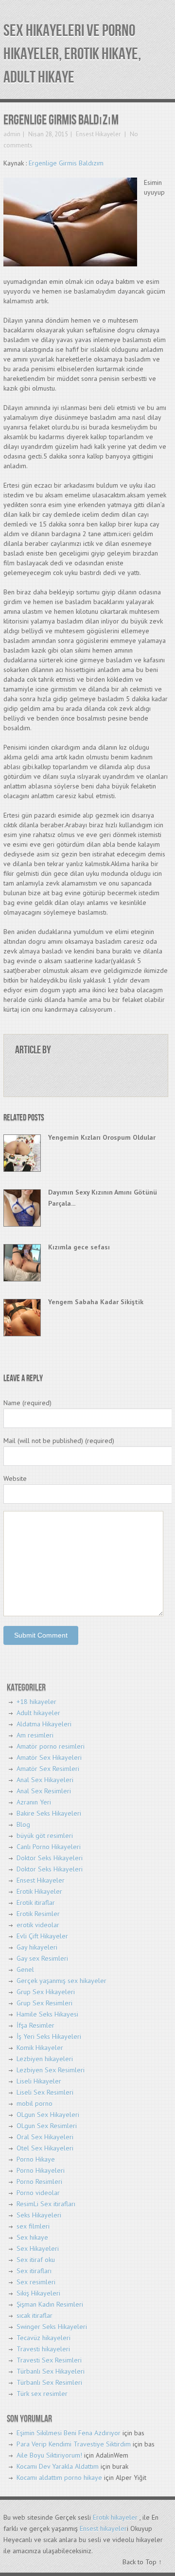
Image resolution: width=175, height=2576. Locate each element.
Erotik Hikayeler (39, 1891)
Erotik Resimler (38, 1914)
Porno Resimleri (39, 2182)
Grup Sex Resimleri (44, 2003)
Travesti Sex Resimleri (49, 2360)
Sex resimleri (36, 2282)
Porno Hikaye (36, 2159)
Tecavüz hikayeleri (44, 2338)
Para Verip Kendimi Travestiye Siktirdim (74, 2444)
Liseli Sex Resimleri (45, 2092)
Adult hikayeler (38, 1713)
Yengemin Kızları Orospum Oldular (102, 1137)
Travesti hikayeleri (43, 2349)
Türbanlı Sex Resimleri (49, 2382)
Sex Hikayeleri (38, 2248)
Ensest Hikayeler (98, 134)
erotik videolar (38, 1925)
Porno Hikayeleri (41, 2170)
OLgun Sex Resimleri (47, 2126)
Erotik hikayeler (115, 2517)
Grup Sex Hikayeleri (46, 1992)
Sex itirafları (34, 2271)
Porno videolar (38, 2193)
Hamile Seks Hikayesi (47, 2014)
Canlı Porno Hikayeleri (49, 1847)
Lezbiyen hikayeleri (45, 2059)
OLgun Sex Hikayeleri (48, 2115)
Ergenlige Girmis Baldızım (66, 163)
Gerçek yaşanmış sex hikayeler (61, 1981)
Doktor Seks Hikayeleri (50, 1858)
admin (12, 134)
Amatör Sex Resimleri (48, 1769)
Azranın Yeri (34, 1802)
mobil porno (35, 2103)
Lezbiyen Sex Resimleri (51, 2070)
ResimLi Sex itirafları (46, 2204)
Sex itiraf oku (36, 2260)
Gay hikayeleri (37, 1947)
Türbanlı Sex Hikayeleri (51, 2371)
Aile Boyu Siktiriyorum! (49, 2455)
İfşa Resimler (35, 2025)
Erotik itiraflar (36, 1903)
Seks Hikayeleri (39, 2215)
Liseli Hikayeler (39, 2081)
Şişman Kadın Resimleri (50, 2304)
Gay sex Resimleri (42, 1958)
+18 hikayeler (36, 1702)
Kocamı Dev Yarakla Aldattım (58, 2466)
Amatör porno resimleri (51, 1746)
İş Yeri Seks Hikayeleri (49, 2036)
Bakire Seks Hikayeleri (49, 1813)
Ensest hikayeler (103, 2528)
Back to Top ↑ (142, 2562)
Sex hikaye (32, 2237)
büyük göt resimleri (45, 1836)
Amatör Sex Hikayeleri (49, 1757)
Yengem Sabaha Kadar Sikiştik (96, 1302)
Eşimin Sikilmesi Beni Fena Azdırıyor (69, 2433)
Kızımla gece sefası (79, 1247)
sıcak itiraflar (35, 2315)
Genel (25, 1969)
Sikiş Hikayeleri (38, 2293)
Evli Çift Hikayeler (42, 1936)
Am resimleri (35, 1735)
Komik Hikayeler (40, 2048)
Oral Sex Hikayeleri (45, 2137)
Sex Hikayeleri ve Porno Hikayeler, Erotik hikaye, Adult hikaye (72, 54)
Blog (23, 1824)
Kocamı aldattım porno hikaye (59, 2478)
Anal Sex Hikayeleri (45, 1780)
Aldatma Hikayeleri (44, 1724)
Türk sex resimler (42, 2394)
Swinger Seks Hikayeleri (52, 2327)
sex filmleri (33, 2226)
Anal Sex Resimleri (44, 1791)
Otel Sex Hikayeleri (45, 2148)
